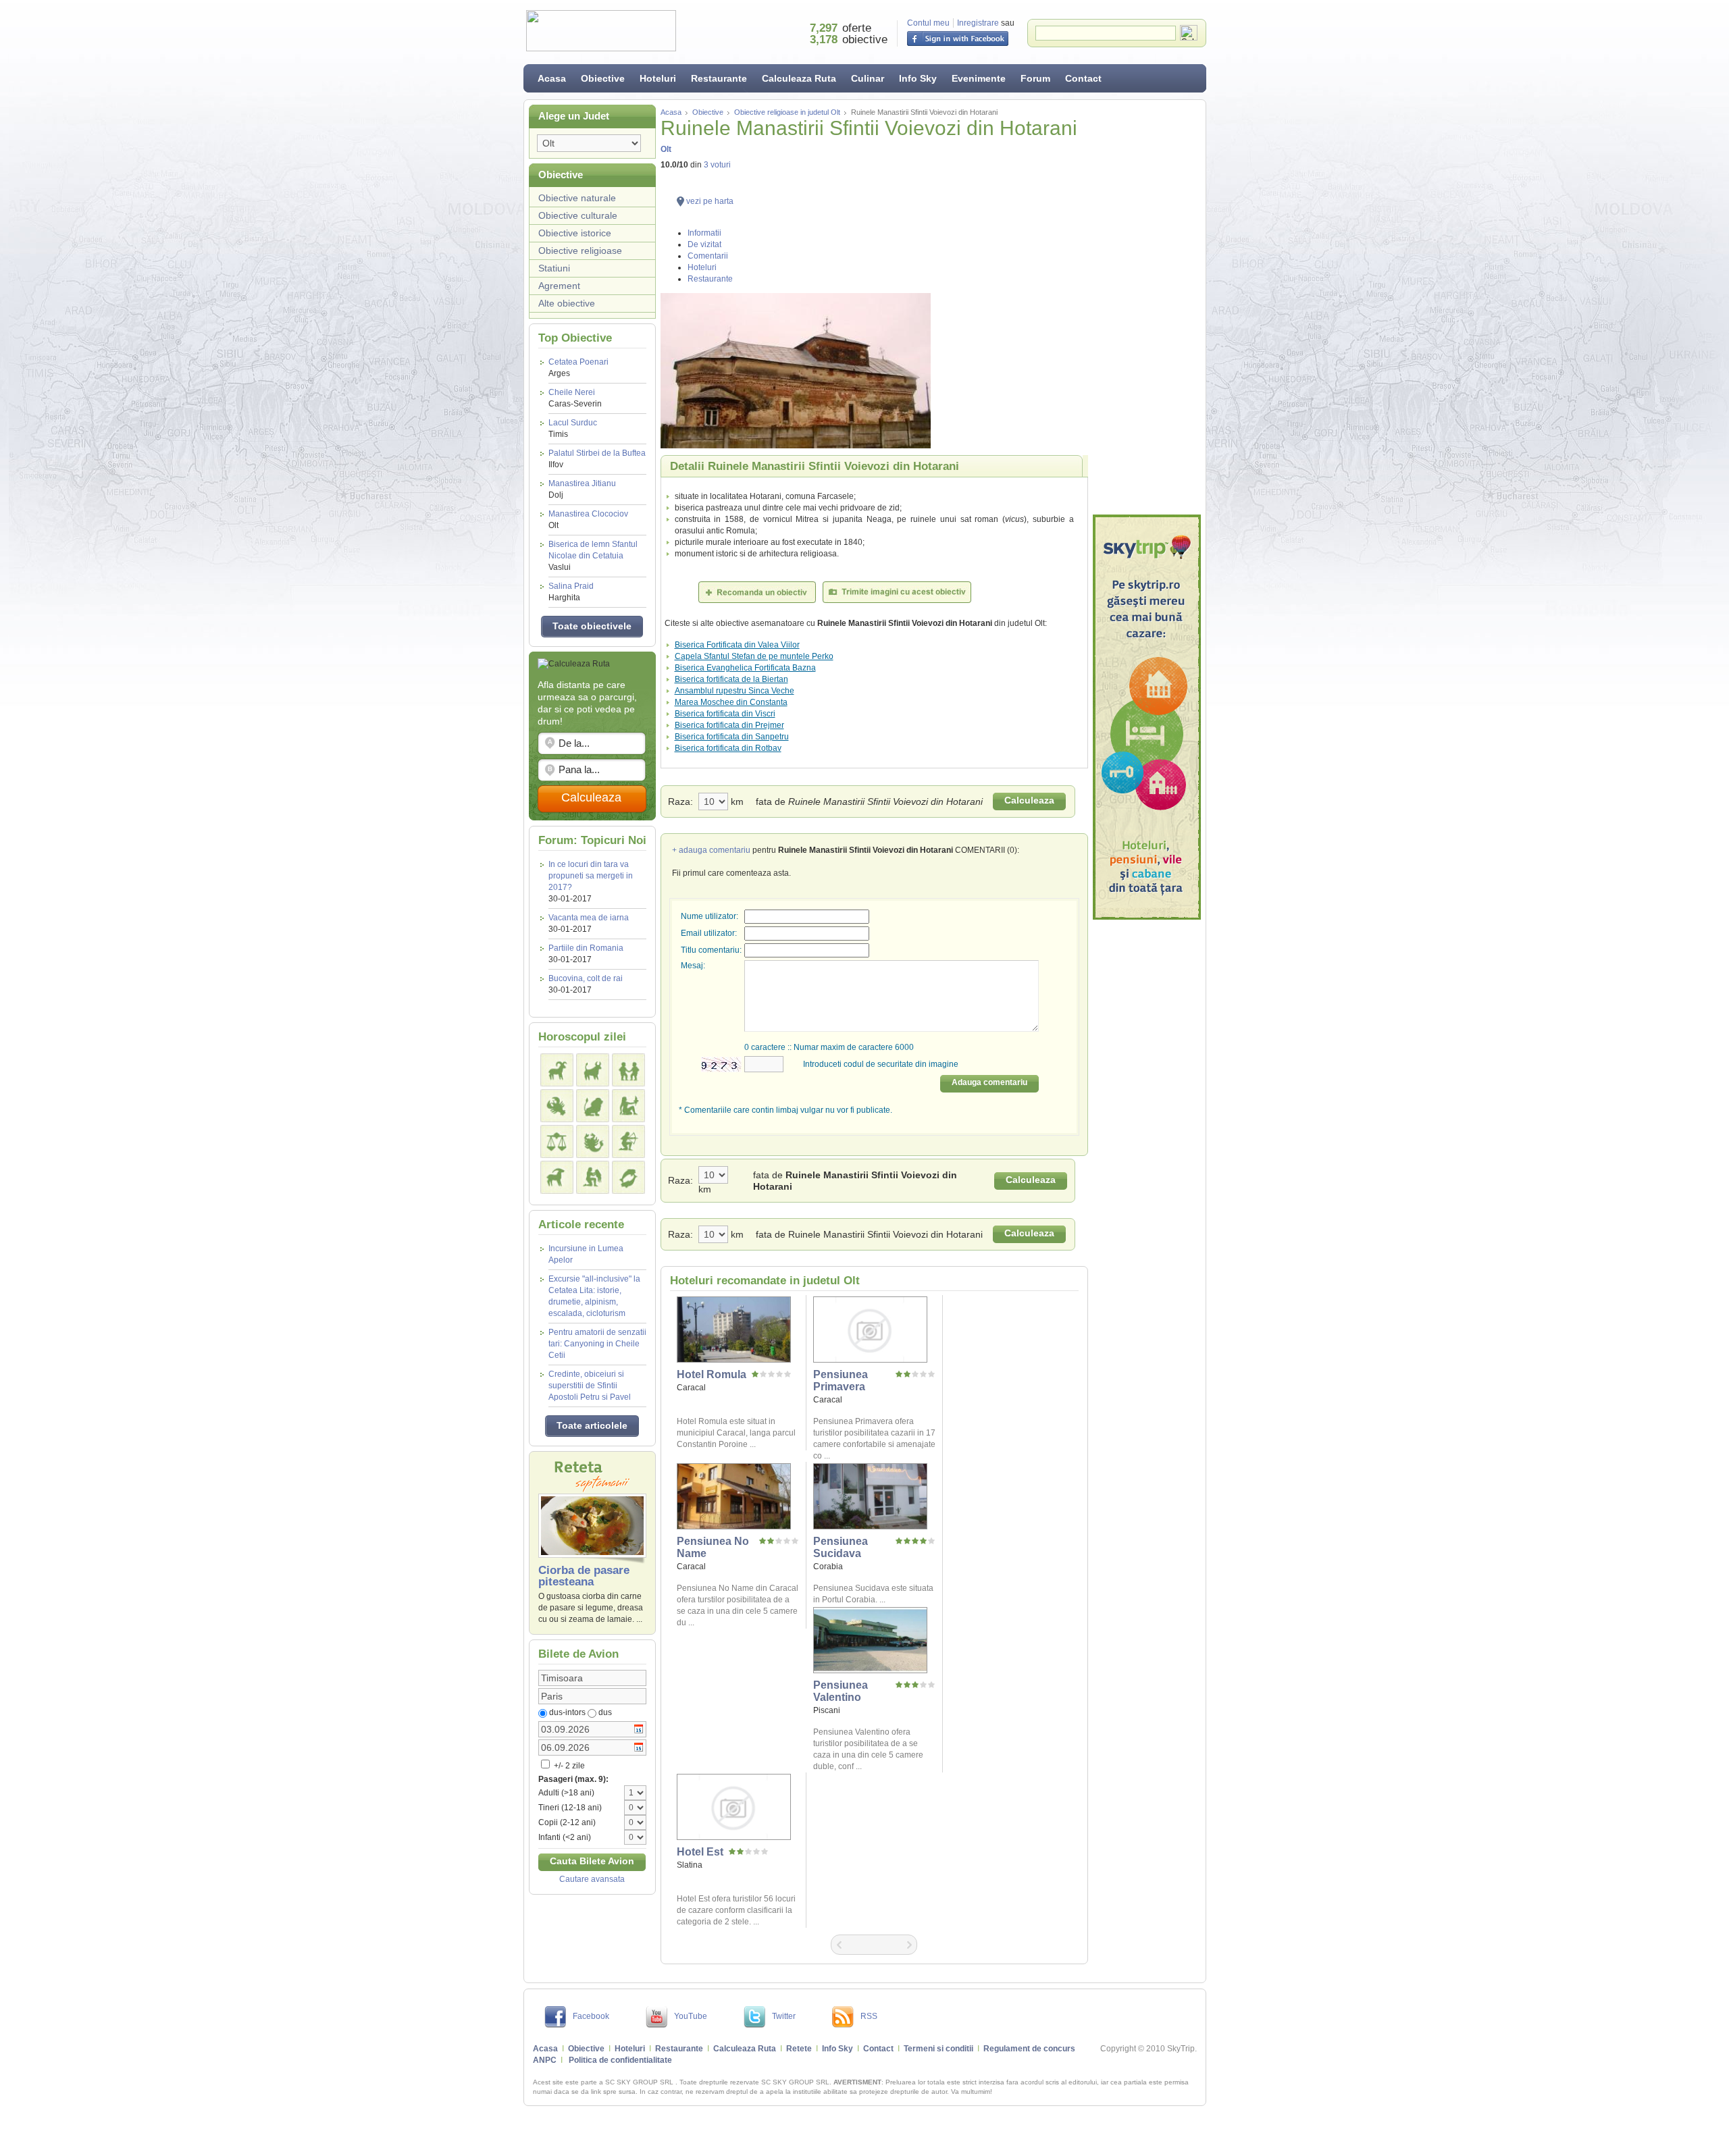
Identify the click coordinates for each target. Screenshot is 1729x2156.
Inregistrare (978, 23)
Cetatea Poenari (578, 368)
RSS (869, 2016)
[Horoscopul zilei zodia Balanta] (557, 1141)
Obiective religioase (580, 251)
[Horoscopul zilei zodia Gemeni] (628, 1070)
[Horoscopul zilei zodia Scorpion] (593, 1141)
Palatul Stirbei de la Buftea (597, 459)
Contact (1083, 78)
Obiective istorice (575, 233)
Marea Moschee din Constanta (731, 702)
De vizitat (704, 244)
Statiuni (554, 268)
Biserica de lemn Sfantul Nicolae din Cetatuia (593, 556)
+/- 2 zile (568, 1766)
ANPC (545, 2060)
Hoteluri (658, 78)
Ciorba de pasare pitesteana (584, 1576)
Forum (1035, 78)
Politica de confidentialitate (620, 2060)
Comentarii (708, 256)
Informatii (704, 233)
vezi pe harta (710, 201)
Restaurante (719, 78)
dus (605, 1712)
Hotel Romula (712, 1374)
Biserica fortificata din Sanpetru (732, 737)
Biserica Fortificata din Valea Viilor (737, 645)
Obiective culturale (578, 215)
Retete (799, 2049)
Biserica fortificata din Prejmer (729, 725)
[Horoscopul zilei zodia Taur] (593, 1070)
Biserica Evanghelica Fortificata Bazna (745, 668)
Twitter (784, 2016)
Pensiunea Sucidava (841, 1547)
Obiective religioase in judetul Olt (787, 112)
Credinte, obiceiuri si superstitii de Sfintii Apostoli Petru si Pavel (590, 1386)
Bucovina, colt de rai (586, 978)
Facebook (591, 2016)
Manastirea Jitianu (582, 489)
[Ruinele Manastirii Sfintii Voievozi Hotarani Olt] (874, 371)
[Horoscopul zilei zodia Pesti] (628, 1177)
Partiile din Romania (586, 948)
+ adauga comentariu (711, 850)
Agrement (559, 286)
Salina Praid (571, 592)
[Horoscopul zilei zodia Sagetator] (628, 1141)
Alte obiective (567, 303)
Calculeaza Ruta (799, 78)
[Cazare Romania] (1147, 717)
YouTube (691, 2016)
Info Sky (918, 78)
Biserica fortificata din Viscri (725, 714)
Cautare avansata (592, 1879)
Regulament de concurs (1029, 2049)
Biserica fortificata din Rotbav (728, 748)
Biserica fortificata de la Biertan (731, 679)
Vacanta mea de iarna (589, 918)
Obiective (603, 78)
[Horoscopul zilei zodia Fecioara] (628, 1106)
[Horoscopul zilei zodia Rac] (557, 1106)
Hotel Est (700, 1852)
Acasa (552, 78)
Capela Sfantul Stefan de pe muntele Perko (754, 656)
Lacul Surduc (573, 428)
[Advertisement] (1147, 307)
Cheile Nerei (575, 398)
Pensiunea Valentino (841, 1691)
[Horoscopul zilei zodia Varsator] (593, 1177)
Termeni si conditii (938, 2049)
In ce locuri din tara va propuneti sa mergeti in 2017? (591, 876)
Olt (666, 149)
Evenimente (979, 78)
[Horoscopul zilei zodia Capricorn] (557, 1177)
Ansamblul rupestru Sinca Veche (734, 691)
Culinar (868, 78)
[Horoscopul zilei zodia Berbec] (557, 1070)
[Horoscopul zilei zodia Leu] (593, 1106)
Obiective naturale (577, 198)
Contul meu (928, 23)
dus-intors (567, 1712)
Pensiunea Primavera (841, 1381)
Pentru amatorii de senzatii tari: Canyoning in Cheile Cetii (597, 1344)
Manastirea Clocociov (588, 520)
